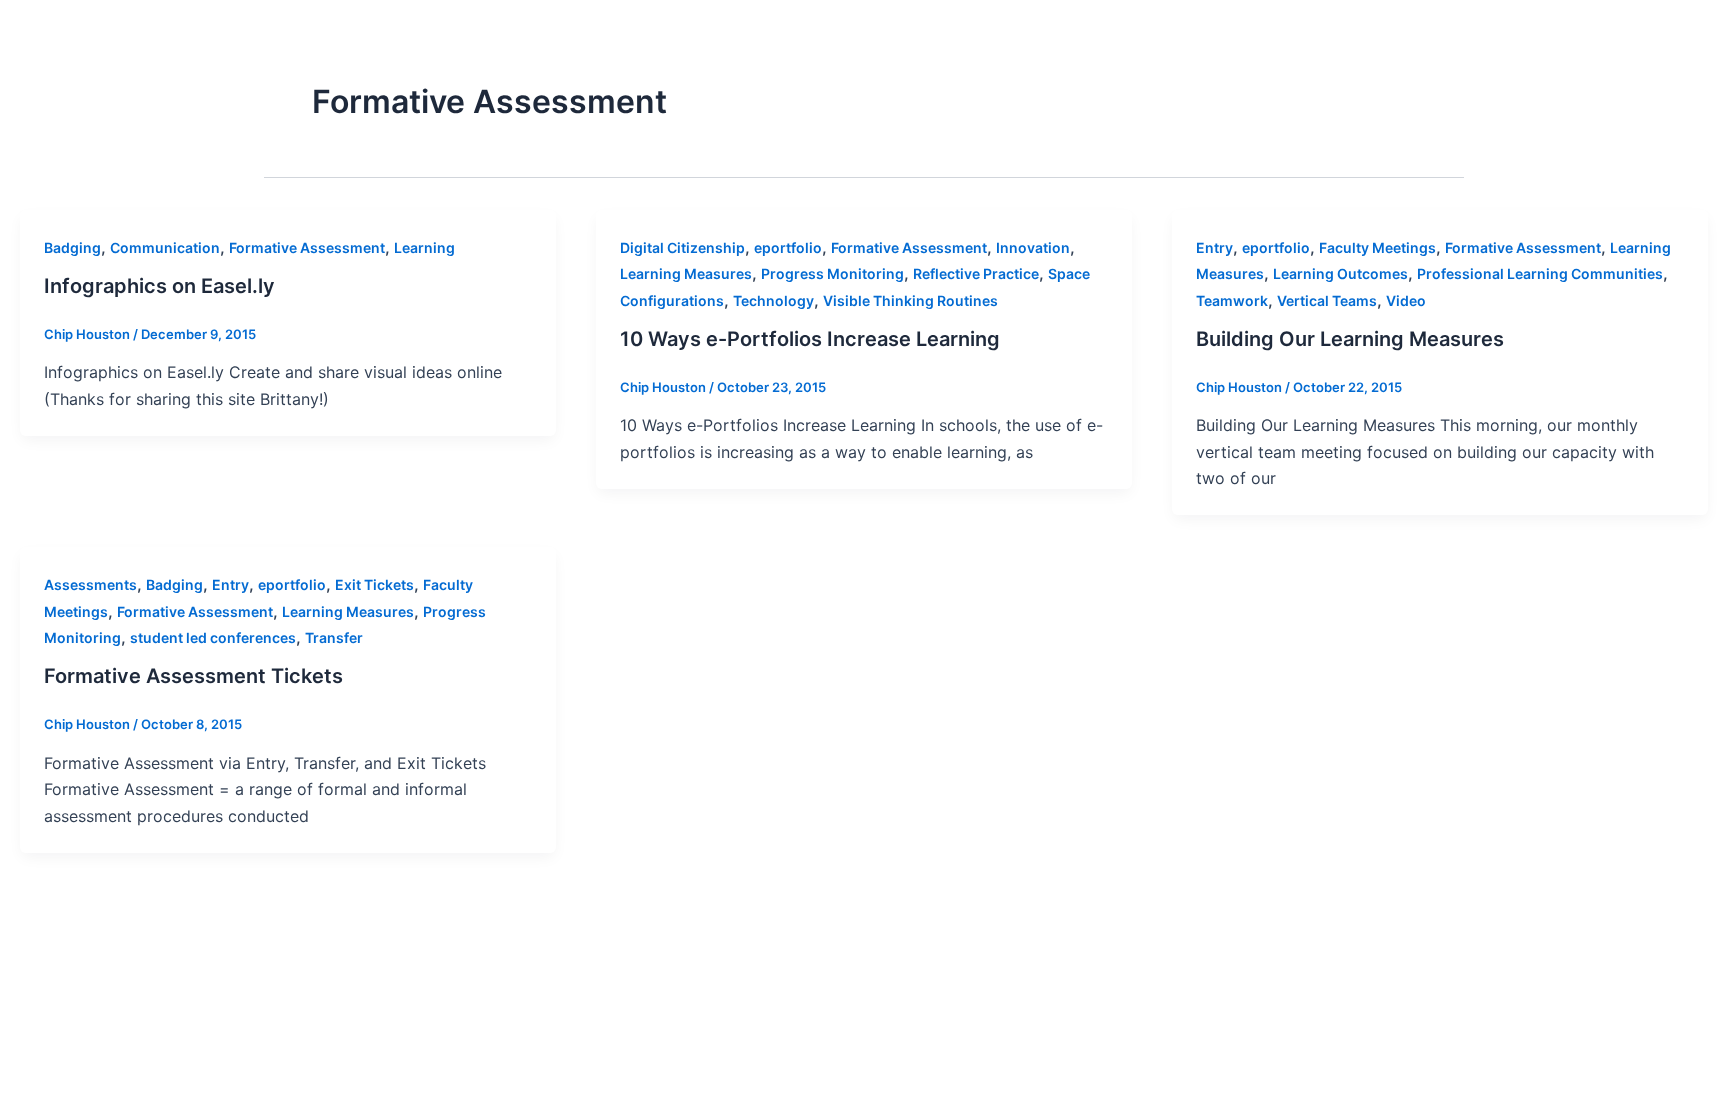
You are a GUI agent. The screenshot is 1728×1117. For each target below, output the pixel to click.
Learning (424, 247)
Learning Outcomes (1340, 273)
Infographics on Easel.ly (159, 286)
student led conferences (213, 637)
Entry (1214, 247)
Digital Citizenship (682, 247)
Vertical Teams (1327, 300)
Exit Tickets (374, 584)
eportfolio (788, 247)
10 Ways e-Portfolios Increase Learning (810, 339)
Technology (773, 300)
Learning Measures (686, 273)
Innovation (1033, 247)
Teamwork (1232, 300)
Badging (72, 247)
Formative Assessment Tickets (193, 676)
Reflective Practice (976, 273)
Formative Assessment (307, 247)
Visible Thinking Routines (910, 300)
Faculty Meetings (1377, 247)
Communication (165, 247)
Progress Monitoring (832, 273)
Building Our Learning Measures (1350, 339)
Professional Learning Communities (1540, 273)
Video (1406, 300)
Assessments (90, 584)
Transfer (334, 637)
